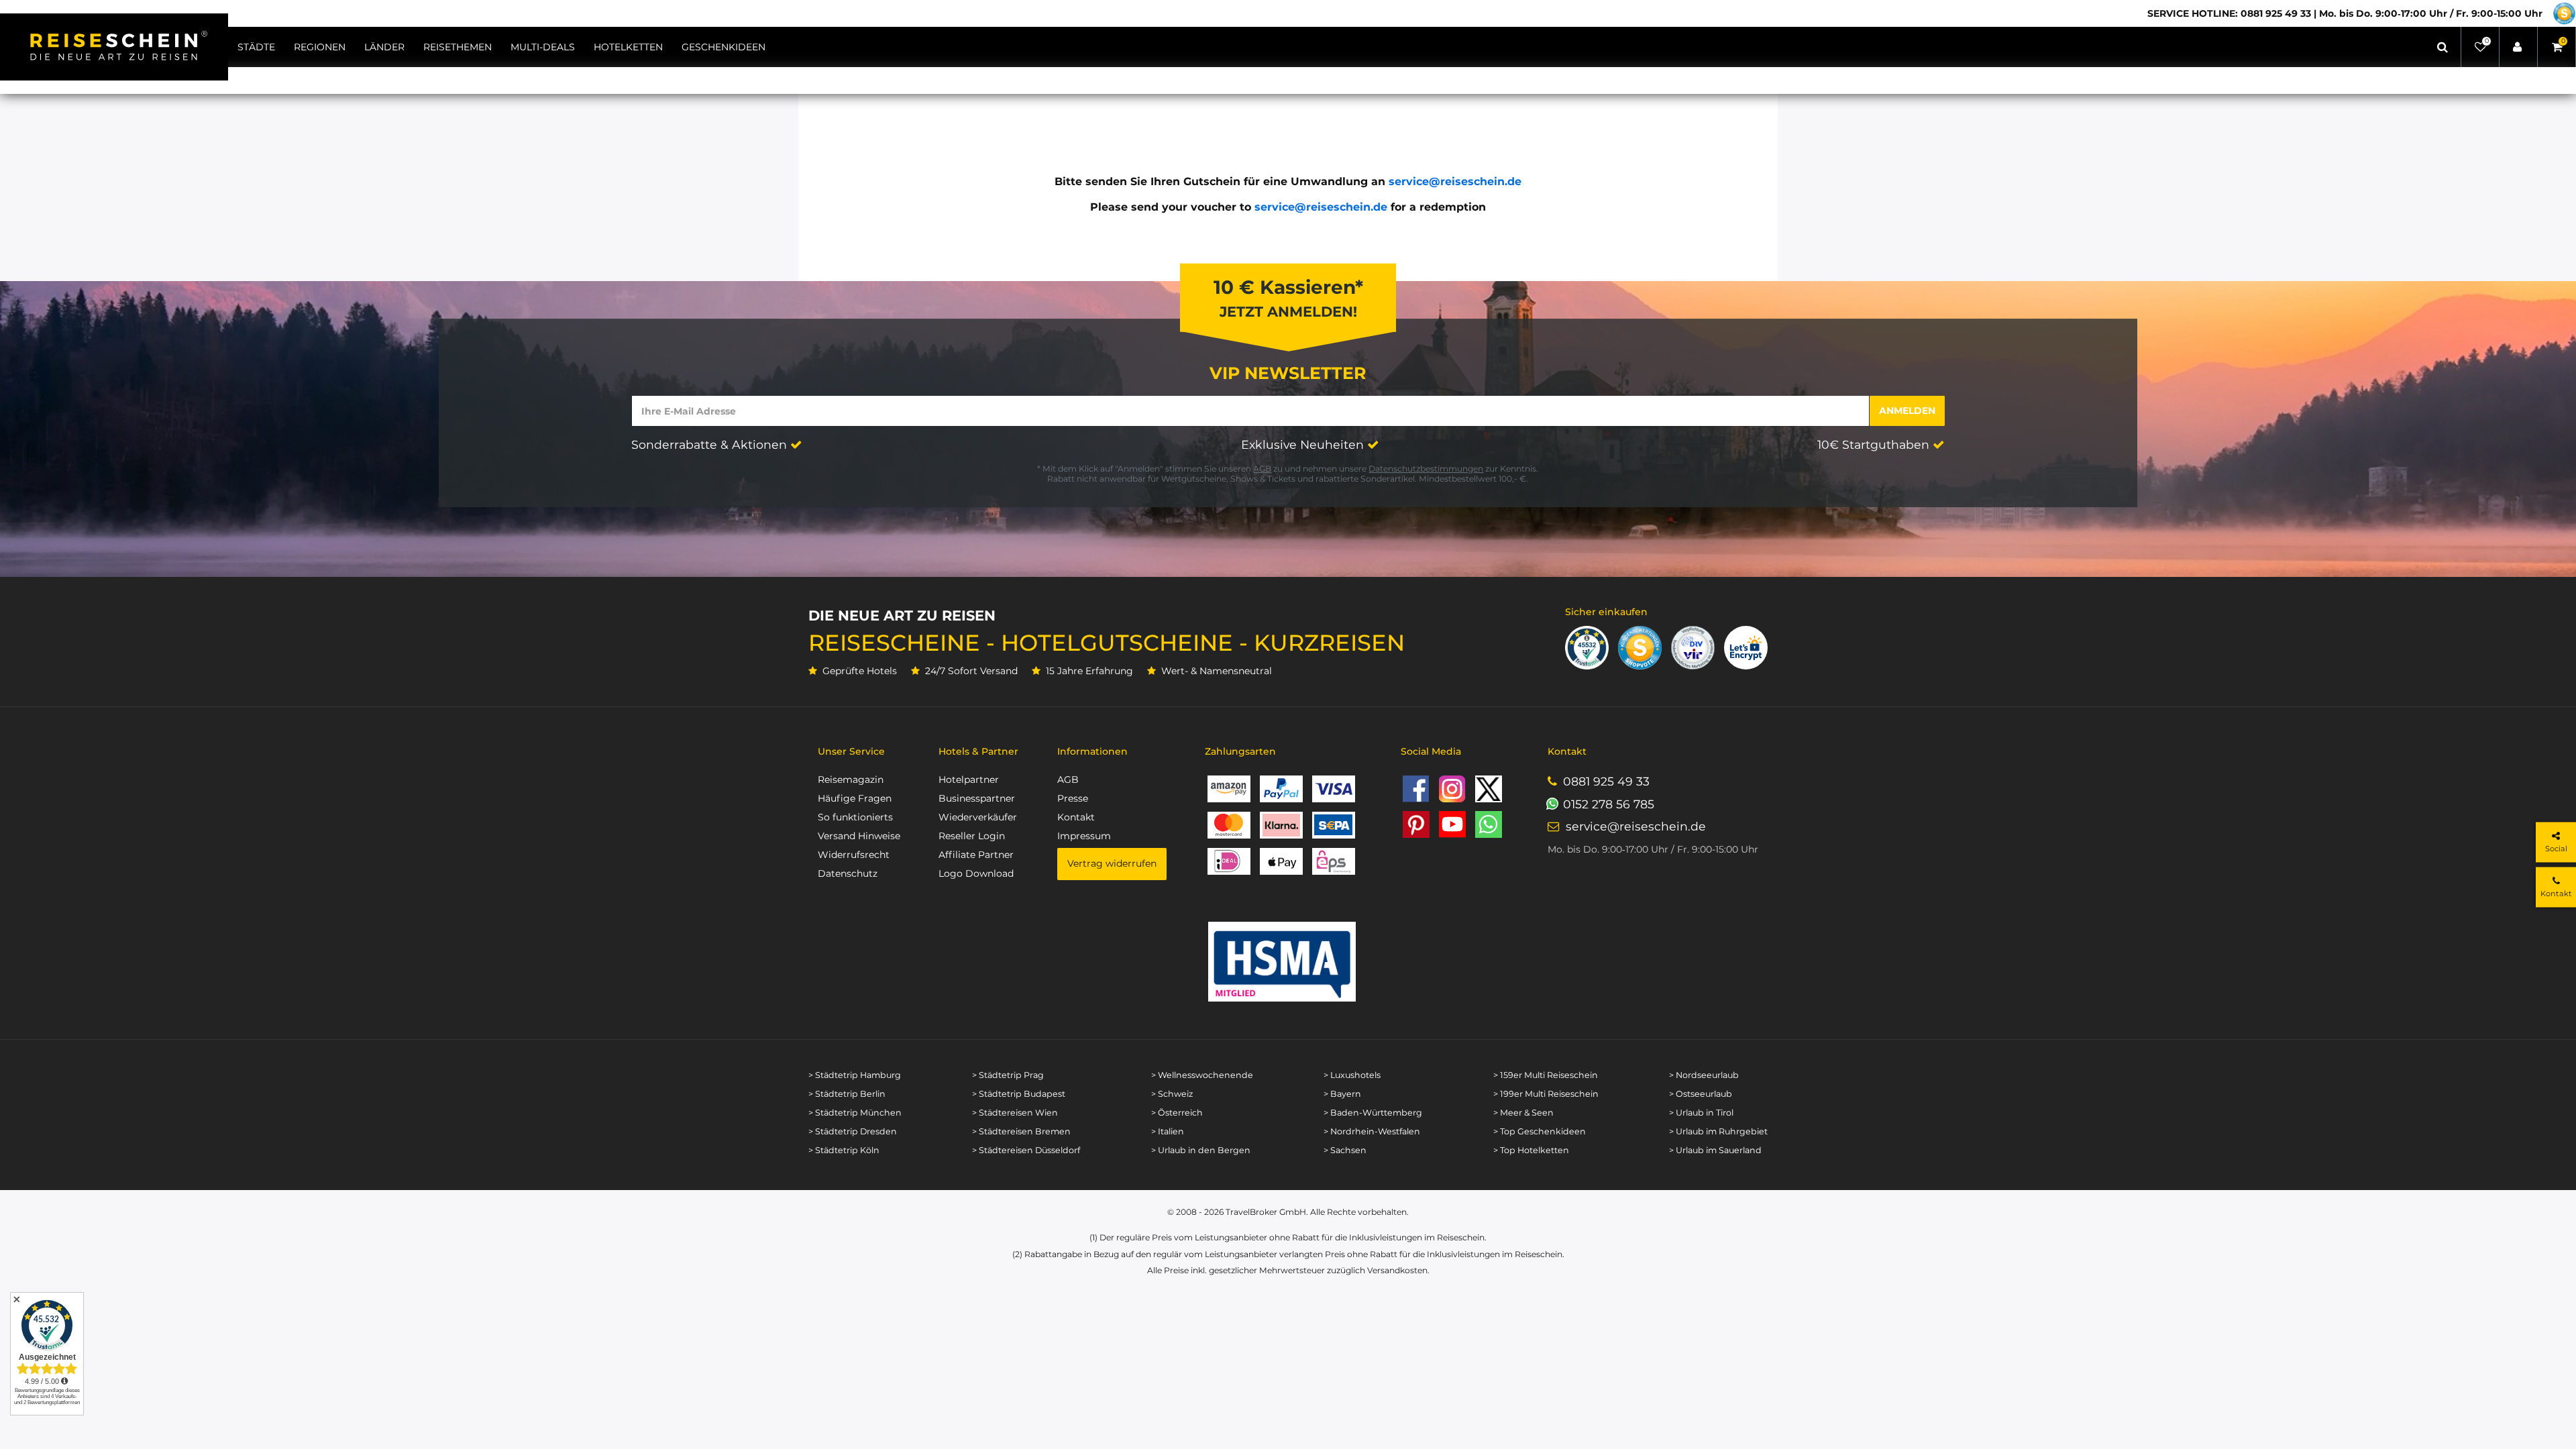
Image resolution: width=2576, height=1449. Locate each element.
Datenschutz (848, 873)
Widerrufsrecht (854, 855)
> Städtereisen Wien (1015, 1113)
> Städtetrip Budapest (1019, 1094)
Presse (1073, 798)
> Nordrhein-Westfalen (1372, 1131)
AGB (1262, 469)
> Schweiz (1172, 1094)
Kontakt (1076, 817)
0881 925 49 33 (1606, 781)
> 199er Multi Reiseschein (1546, 1094)
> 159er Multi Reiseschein (1546, 1075)
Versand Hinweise (859, 836)
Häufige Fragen (855, 798)
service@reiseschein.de (1455, 181)
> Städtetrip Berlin (847, 1094)
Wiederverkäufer (978, 817)
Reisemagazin (851, 780)
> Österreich (1177, 1113)
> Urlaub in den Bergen (1201, 1150)
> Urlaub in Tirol (1701, 1113)
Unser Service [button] (851, 751)
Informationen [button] (1092, 751)
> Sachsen (1345, 1150)
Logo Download (976, 873)
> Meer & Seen (1523, 1113)
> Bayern (1342, 1094)
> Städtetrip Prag (1008, 1075)
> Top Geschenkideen (1540, 1131)
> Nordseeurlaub (1704, 1075)
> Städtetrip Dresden (853, 1131)
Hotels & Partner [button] (978, 751)
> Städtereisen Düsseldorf (1026, 1150)
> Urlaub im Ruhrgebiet (1718, 1131)
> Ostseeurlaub (1701, 1094)
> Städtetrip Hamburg (855, 1075)
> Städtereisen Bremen (1021, 1131)
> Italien (1168, 1131)
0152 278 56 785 (1609, 804)
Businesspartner (977, 798)
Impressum (1084, 836)
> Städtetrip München (855, 1113)
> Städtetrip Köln (844, 1150)
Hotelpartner (969, 780)
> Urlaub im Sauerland (1715, 1150)
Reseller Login (972, 836)
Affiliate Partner (976, 855)
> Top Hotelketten (1531, 1150)
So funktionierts (855, 817)
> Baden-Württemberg (1373, 1113)
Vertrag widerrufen (1112, 863)
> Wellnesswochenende (1202, 1075)
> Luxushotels (1352, 1075)
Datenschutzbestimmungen (1426, 469)
